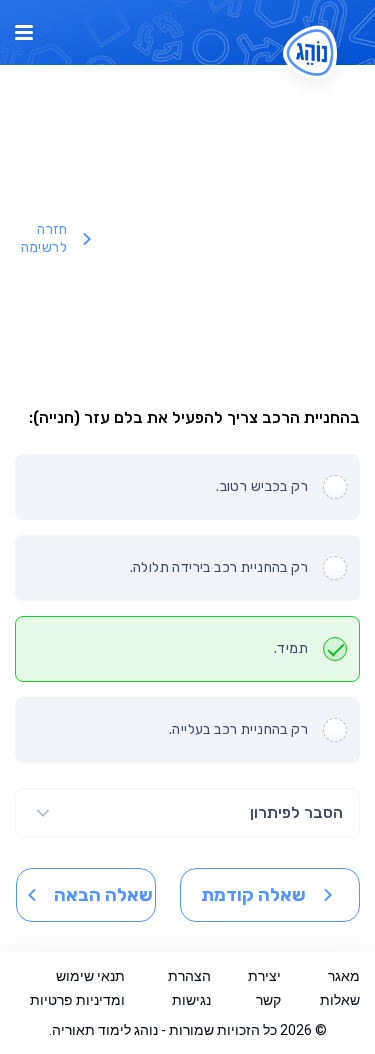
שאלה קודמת (253, 895)
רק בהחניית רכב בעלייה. (238, 729)
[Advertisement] (229, 239)
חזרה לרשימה (44, 238)
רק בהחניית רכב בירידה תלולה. (219, 567)
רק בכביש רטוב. (262, 486)
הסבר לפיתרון (296, 812)
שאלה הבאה (103, 895)
